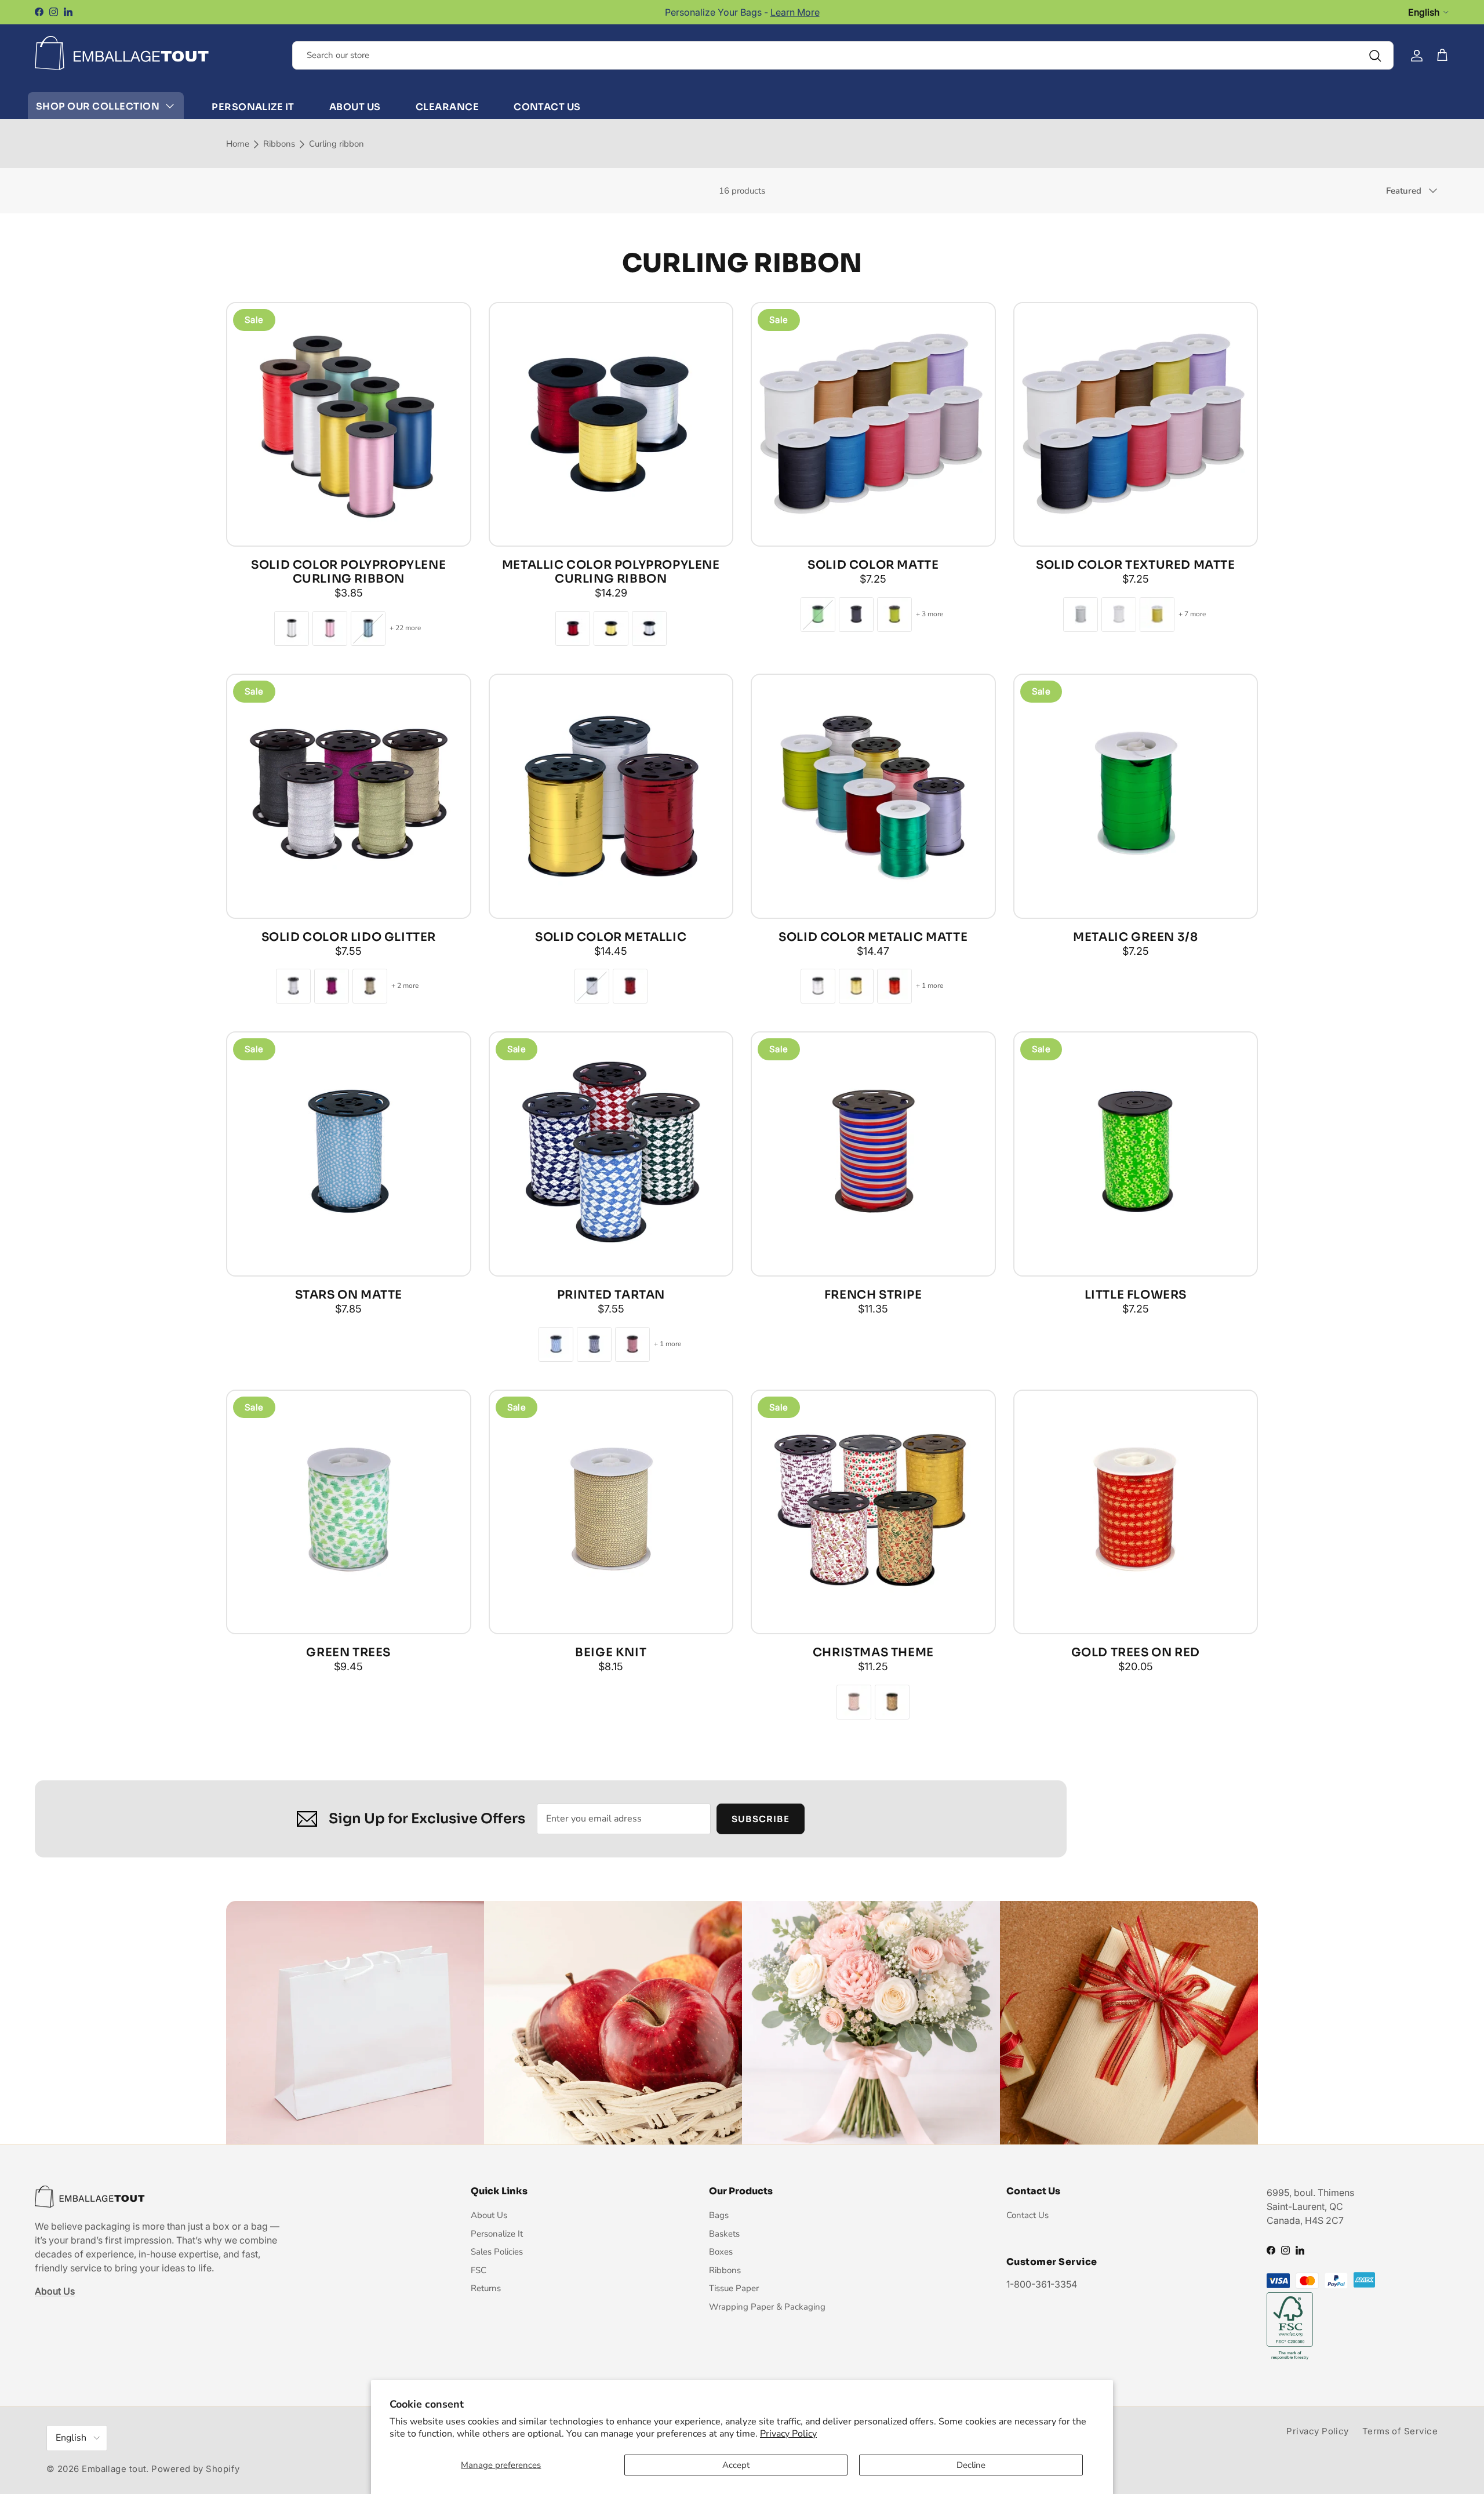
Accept (736, 2465)
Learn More (795, 12)
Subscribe (742, 1294)
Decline (971, 2465)
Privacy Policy (788, 2434)
